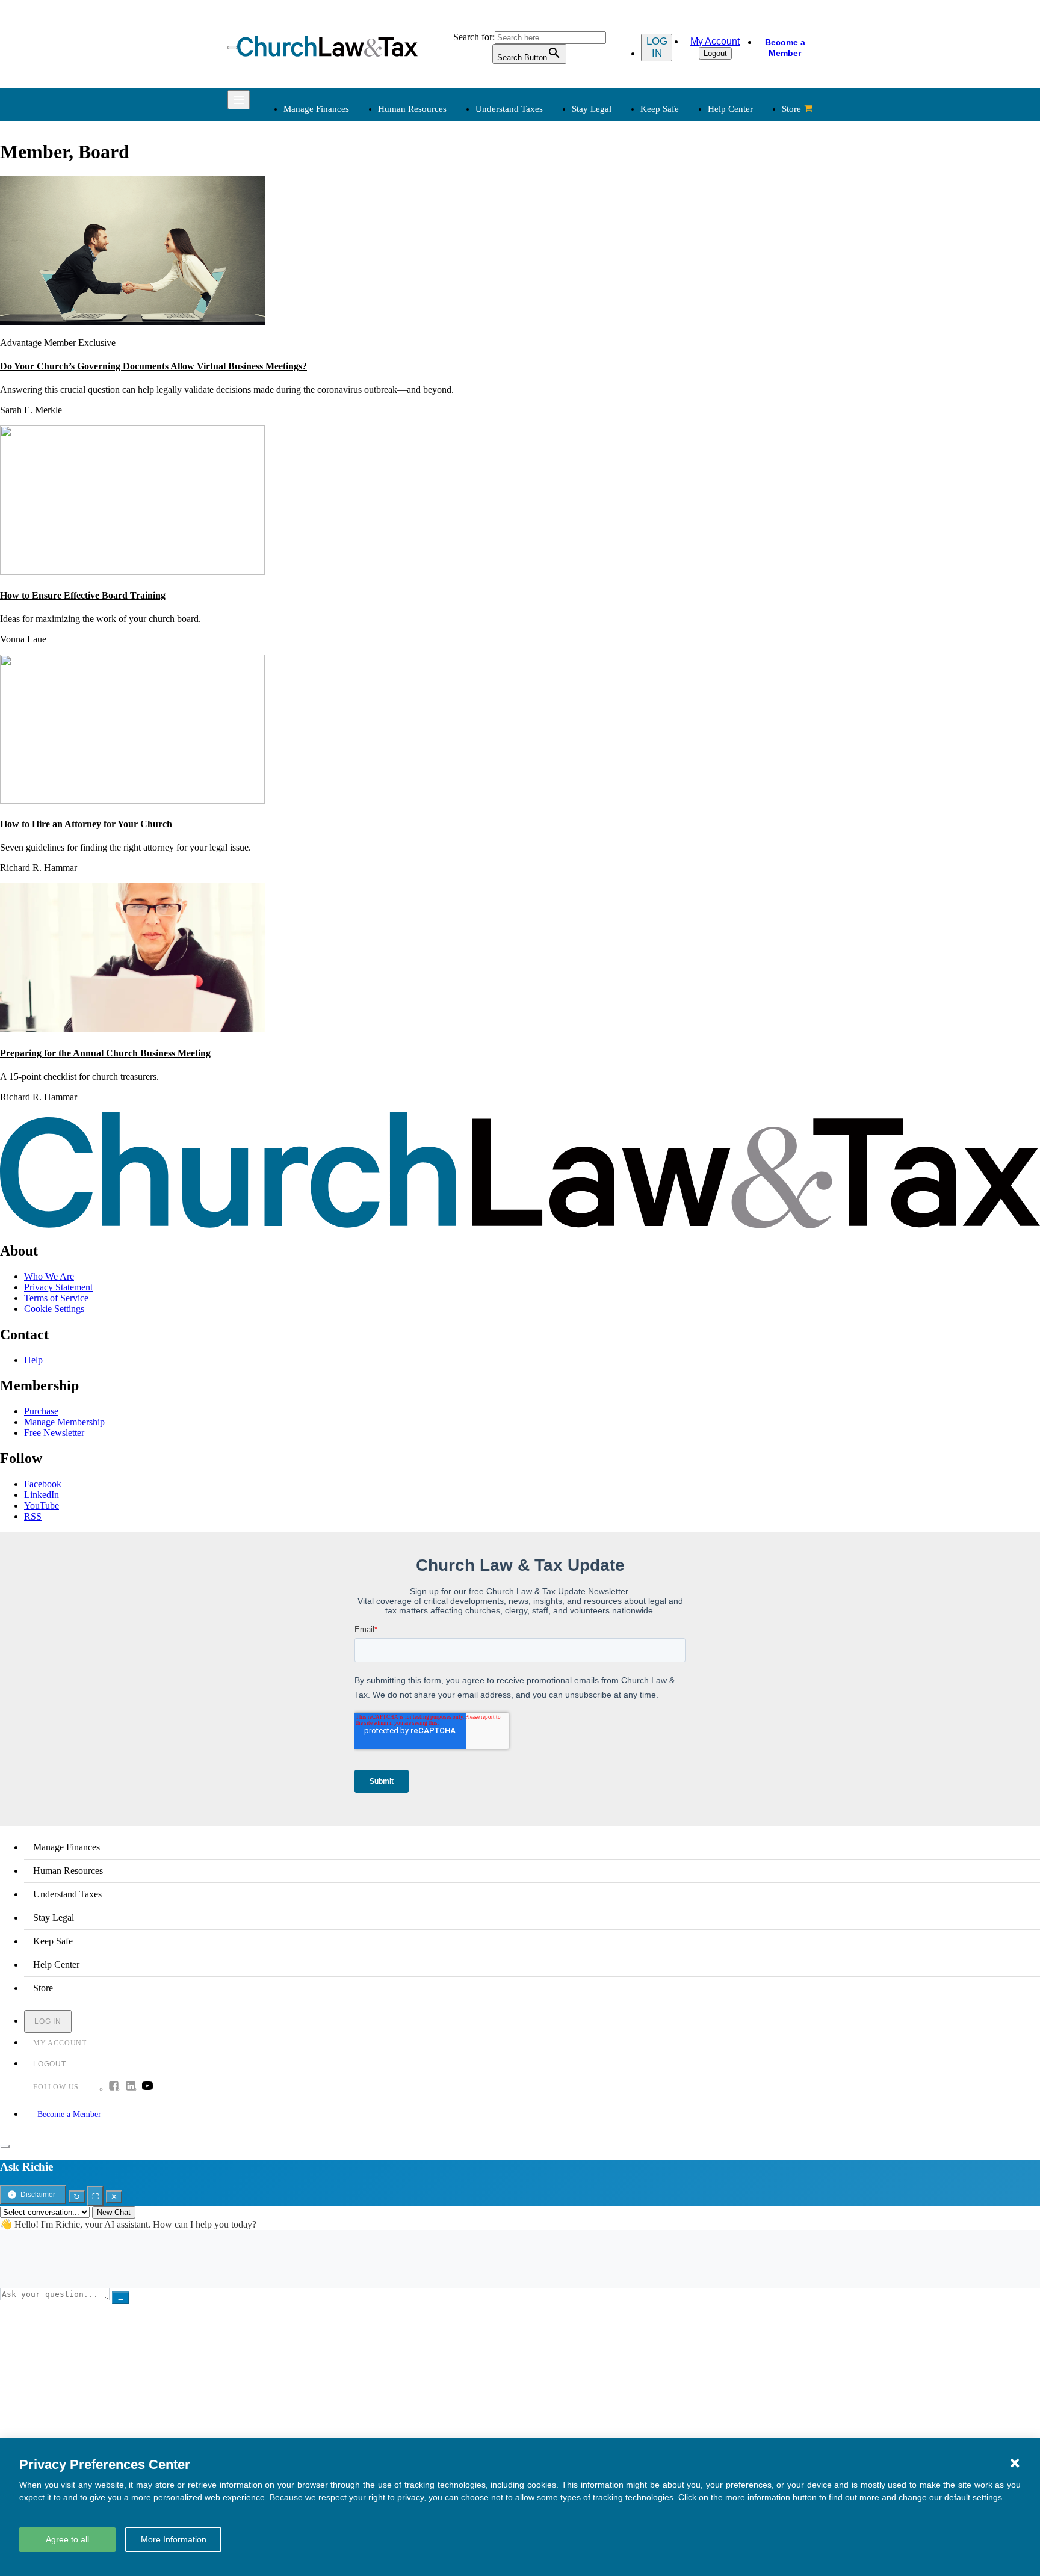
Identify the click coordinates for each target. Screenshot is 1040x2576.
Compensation (433, 182)
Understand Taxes (509, 109)
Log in (657, 47)
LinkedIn (42, 1495)
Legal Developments (694, 254)
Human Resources (412, 109)
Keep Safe (660, 109)
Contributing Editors (569, 402)
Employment (430, 196)
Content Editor (558, 359)
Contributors (554, 417)
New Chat (114, 2212)
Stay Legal (592, 109)
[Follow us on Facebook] (114, 2087)
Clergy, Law (678, 225)
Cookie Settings (54, 1309)
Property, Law (681, 283)
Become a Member (785, 48)
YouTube (42, 1505)
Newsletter (426, 330)
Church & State (684, 211)
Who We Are (537, 310)
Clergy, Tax (552, 182)
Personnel (424, 225)
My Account (715, 41)
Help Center (730, 109)
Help (33, 1360)
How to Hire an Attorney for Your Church (86, 824)
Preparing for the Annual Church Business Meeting (105, 1053)
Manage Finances (316, 109)
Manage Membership (64, 1422)
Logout (715, 53)
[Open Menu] (232, 48)
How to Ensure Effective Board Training (83, 595)
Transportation (309, 388)
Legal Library (680, 269)
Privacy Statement (58, 1287)
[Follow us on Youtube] (147, 2087)
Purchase (41, 1411)
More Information (174, 2539)
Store (791, 109)
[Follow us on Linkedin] (131, 2087)
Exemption (551, 196)
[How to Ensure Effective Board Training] (132, 571)
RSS (33, 1516)
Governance (677, 240)
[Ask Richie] (5, 2146)
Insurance (300, 373)
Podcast (420, 344)
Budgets (297, 182)
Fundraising (304, 225)
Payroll (419, 211)
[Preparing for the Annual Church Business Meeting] (132, 1029)
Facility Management (322, 359)
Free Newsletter (54, 1433)
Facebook (43, 1484)
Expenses (548, 211)
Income (544, 225)
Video (417, 388)
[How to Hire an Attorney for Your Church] (132, 800)
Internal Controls (314, 240)
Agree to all (67, 2539)
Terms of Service (56, 1298)
